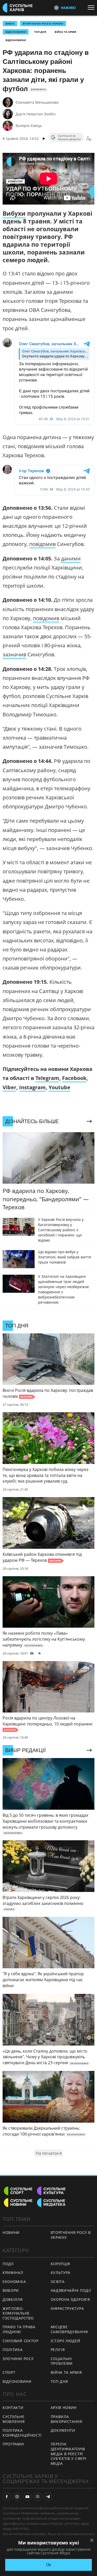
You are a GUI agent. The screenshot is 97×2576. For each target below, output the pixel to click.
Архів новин (64, 2408)
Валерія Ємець (29, 126)
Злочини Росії (18, 2359)
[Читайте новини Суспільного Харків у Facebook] (7, 2497)
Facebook (74, 1078)
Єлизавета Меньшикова (37, 102)
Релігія (58, 2350)
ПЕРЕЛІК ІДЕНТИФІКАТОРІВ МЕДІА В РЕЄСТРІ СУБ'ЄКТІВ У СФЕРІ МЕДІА (69, 2454)
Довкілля (13, 2299)
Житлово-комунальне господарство (18, 2313)
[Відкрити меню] (92, 7)
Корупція (61, 2264)
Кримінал (13, 2273)
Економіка (14, 2282)
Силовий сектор (21, 2341)
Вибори (11, 2290)
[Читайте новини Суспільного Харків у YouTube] (27, 2497)
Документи (63, 2430)
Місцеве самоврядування (69, 2329)
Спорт (9, 2372)
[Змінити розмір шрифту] (89, 139)
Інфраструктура (67, 2308)
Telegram (47, 1078)
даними (71, 558)
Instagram (32, 1087)
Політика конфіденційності (22, 2433)
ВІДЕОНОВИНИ (16, 32)
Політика (13, 2350)
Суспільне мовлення (14, 2419)
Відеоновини (16, 40)
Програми (13, 2444)
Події (8, 2264)
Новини (11, 2232)
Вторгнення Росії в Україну (43, 24)
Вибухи (14, 213)
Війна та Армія (65, 32)
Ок (48, 2565)
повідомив (42, 544)
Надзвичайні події (71, 2290)
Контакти (13, 2408)
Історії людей (66, 2341)
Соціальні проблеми (62, 2361)
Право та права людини (19, 2329)
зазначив (14, 654)
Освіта (58, 2282)
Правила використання (66, 2419)
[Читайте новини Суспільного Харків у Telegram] (48, 2497)
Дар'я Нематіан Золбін (36, 114)
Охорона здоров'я (70, 2299)
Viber (9, 1087)
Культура (61, 2273)
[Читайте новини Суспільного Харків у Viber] (38, 2497)
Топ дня (40, 32)
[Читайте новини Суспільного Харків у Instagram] (17, 2497)
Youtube (59, 1087)
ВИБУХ (10, 24)
